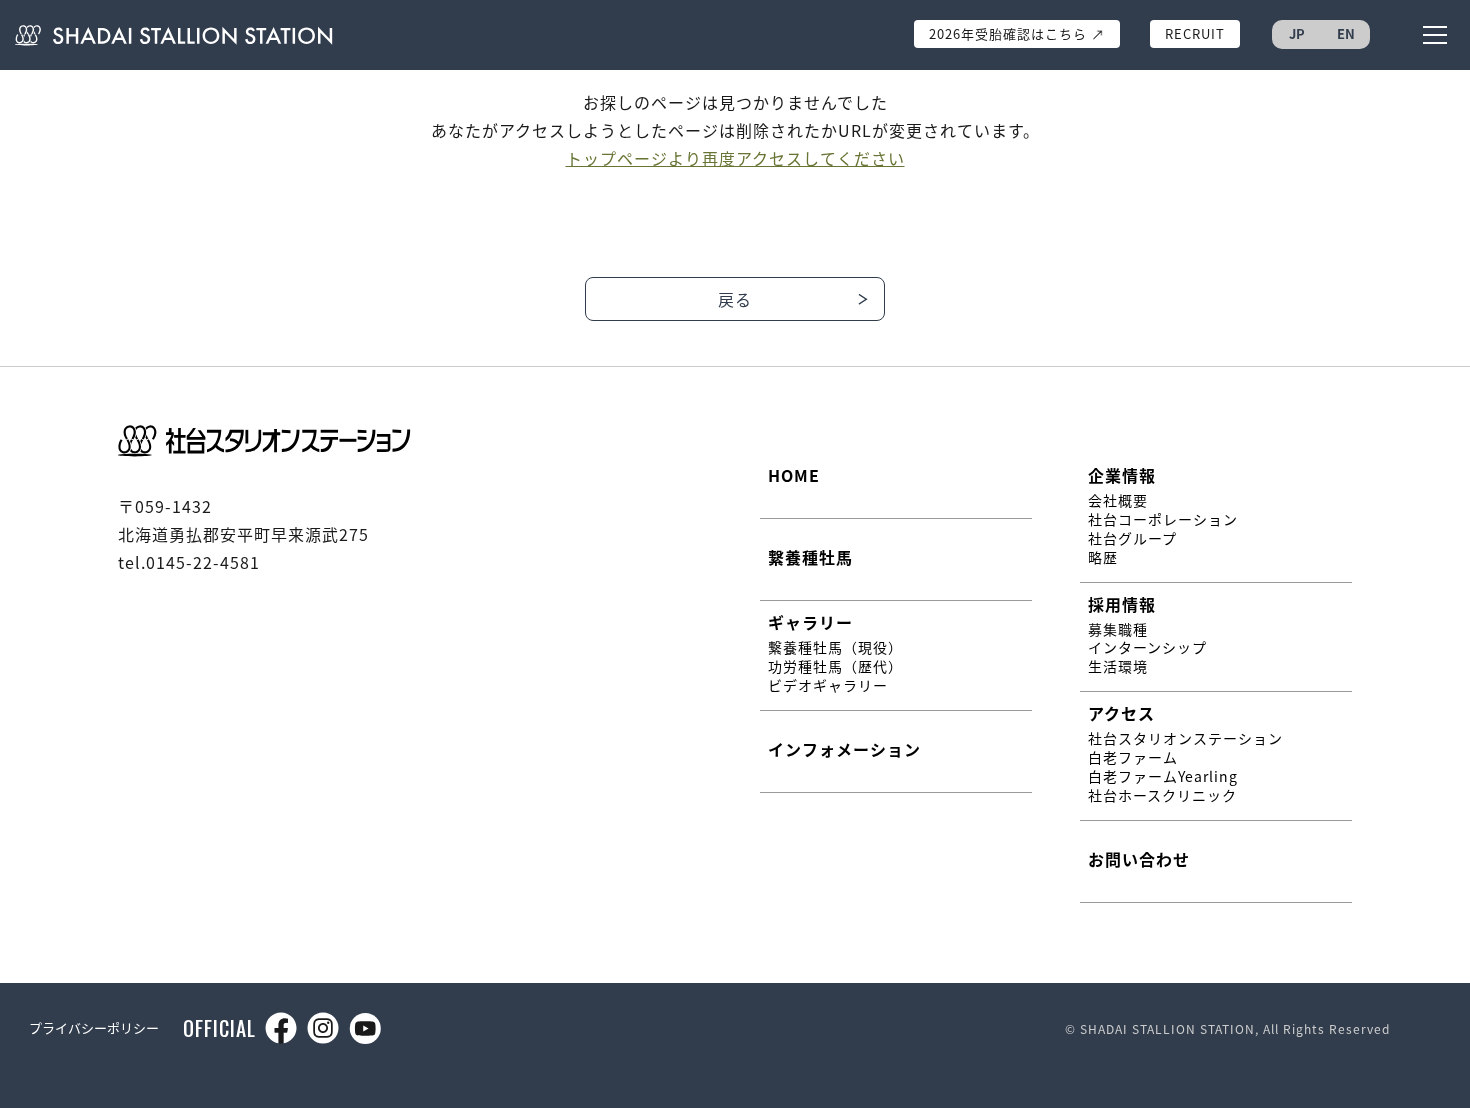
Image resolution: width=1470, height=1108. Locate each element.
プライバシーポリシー (94, 1027)
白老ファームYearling (1163, 776)
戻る (735, 299)
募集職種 (1118, 629)
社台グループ (1132, 538)
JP (1297, 33)
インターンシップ (1147, 647)
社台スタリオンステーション (1185, 738)
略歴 (1103, 557)
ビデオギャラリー (828, 685)
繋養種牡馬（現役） (835, 647)
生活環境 (1118, 666)
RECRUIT (1195, 33)
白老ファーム (1133, 757)
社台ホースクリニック (1162, 795)
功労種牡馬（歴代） (835, 666)
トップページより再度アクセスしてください (735, 158)
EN (1346, 33)
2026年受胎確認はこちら (1019, 33)
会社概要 (1118, 500)
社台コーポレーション (1163, 519)
